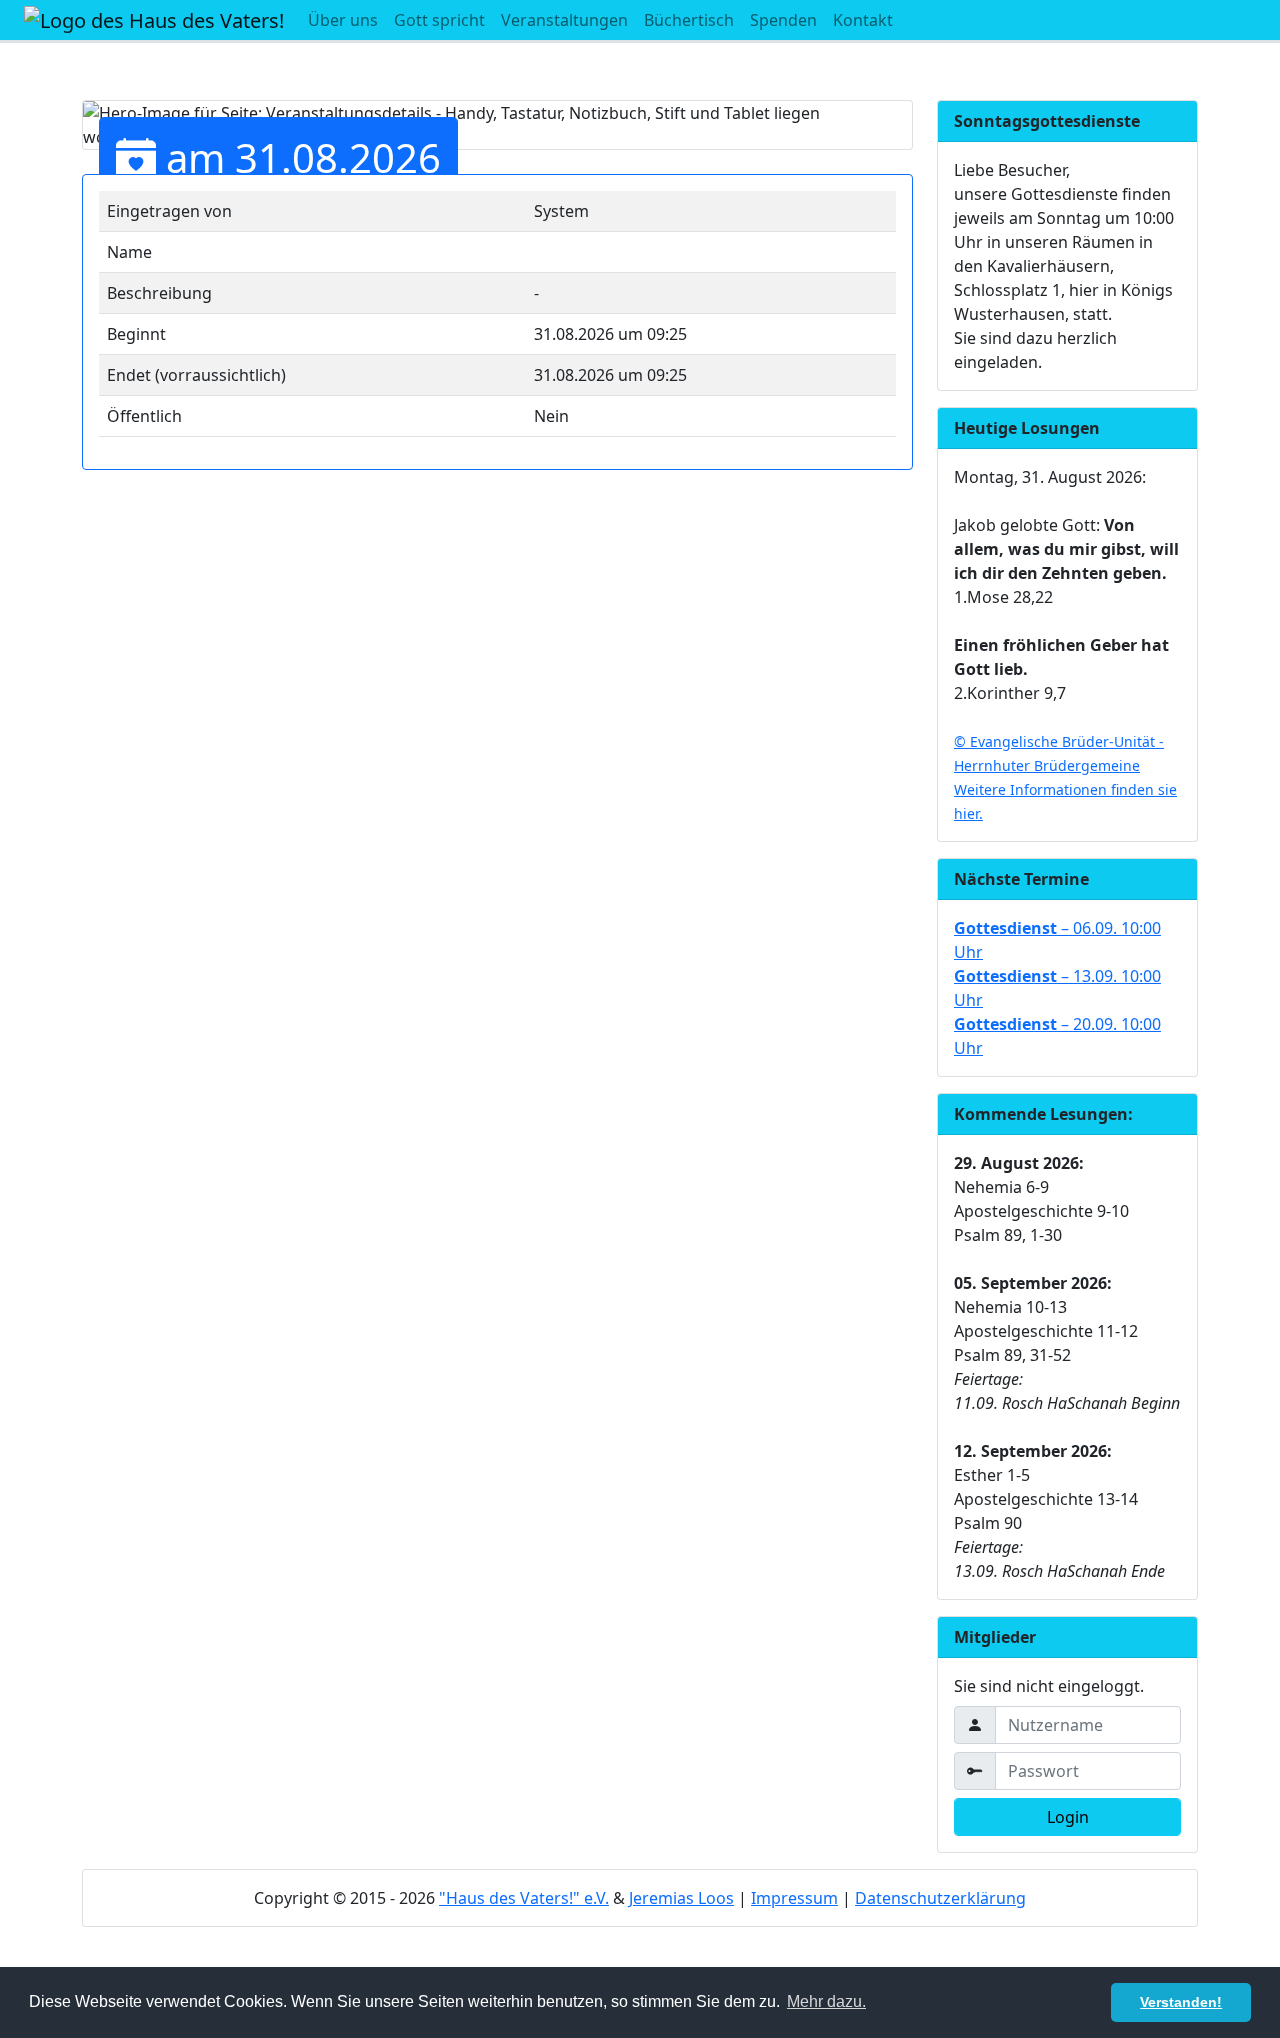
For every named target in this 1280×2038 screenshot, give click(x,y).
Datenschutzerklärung (940, 1898)
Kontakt (863, 20)
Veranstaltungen (564, 20)
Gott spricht (439, 20)
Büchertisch (689, 20)
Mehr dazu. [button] (826, 2001)
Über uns (343, 20)
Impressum (794, 1898)
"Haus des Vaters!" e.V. (524, 1898)
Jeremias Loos (681, 1898)
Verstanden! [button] (1181, 2002)
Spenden (783, 20)
